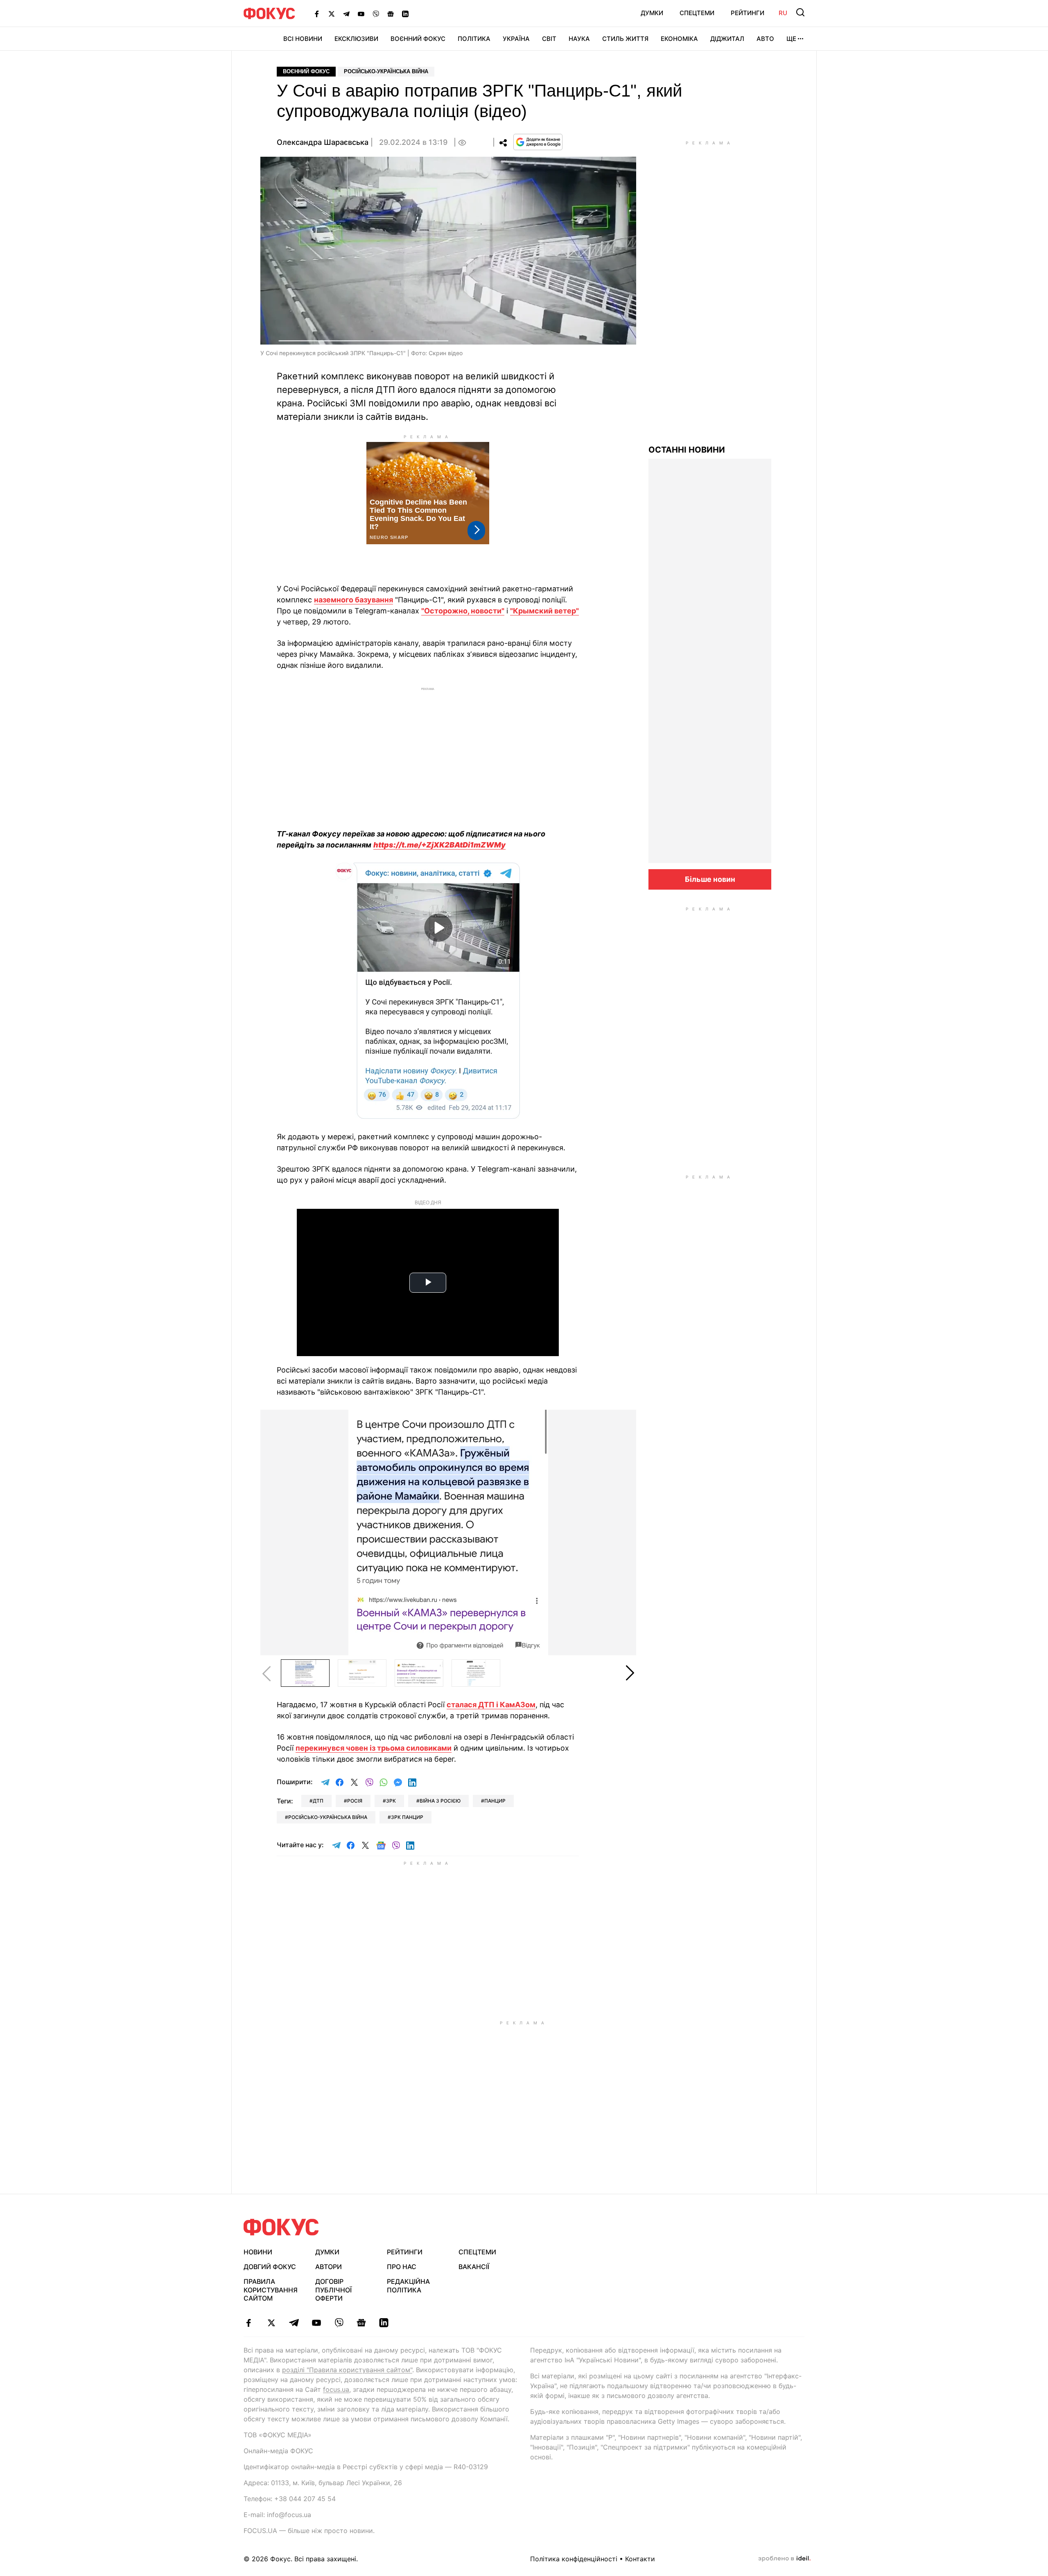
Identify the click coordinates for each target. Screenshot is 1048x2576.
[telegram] (294, 2323)
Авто (765, 39)
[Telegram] (346, 14)
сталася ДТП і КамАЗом (491, 1705)
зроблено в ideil (784, 2559)
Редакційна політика (408, 2286)
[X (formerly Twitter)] (332, 14)
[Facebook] (317, 14)
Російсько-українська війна (386, 71)
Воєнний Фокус (418, 39)
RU (783, 13)
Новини (258, 2252)
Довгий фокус (270, 2267)
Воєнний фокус (306, 71)
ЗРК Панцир (407, 1817)
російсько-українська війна (328, 1817)
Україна (516, 39)
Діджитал (727, 39)
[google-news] (361, 2323)
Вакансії (474, 2267)
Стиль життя (625, 39)
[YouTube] (361, 14)
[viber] (339, 2323)
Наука (579, 39)
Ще (791, 39)
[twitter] (271, 2323)
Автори (329, 2267)
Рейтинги (748, 13)
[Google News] (391, 14)
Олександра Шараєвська (323, 142)
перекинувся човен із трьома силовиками (374, 1748)
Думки (652, 13)
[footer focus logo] (281, 2227)
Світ (549, 39)
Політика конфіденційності (574, 2559)
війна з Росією (440, 1801)
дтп (318, 1801)
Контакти (640, 2559)
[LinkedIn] (405, 14)
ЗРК (391, 1801)
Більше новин (710, 879)
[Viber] (376, 14)
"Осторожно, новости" (463, 611)
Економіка (679, 39)
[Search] (800, 12)
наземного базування (353, 600)
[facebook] (249, 2323)
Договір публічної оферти (333, 2290)
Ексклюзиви (356, 39)
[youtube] (316, 2323)
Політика (474, 39)
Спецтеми (697, 13)
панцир (495, 1801)
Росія (355, 1801)
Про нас (402, 2267)
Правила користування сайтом (271, 2290)
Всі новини (303, 39)
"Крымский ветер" (544, 611)
